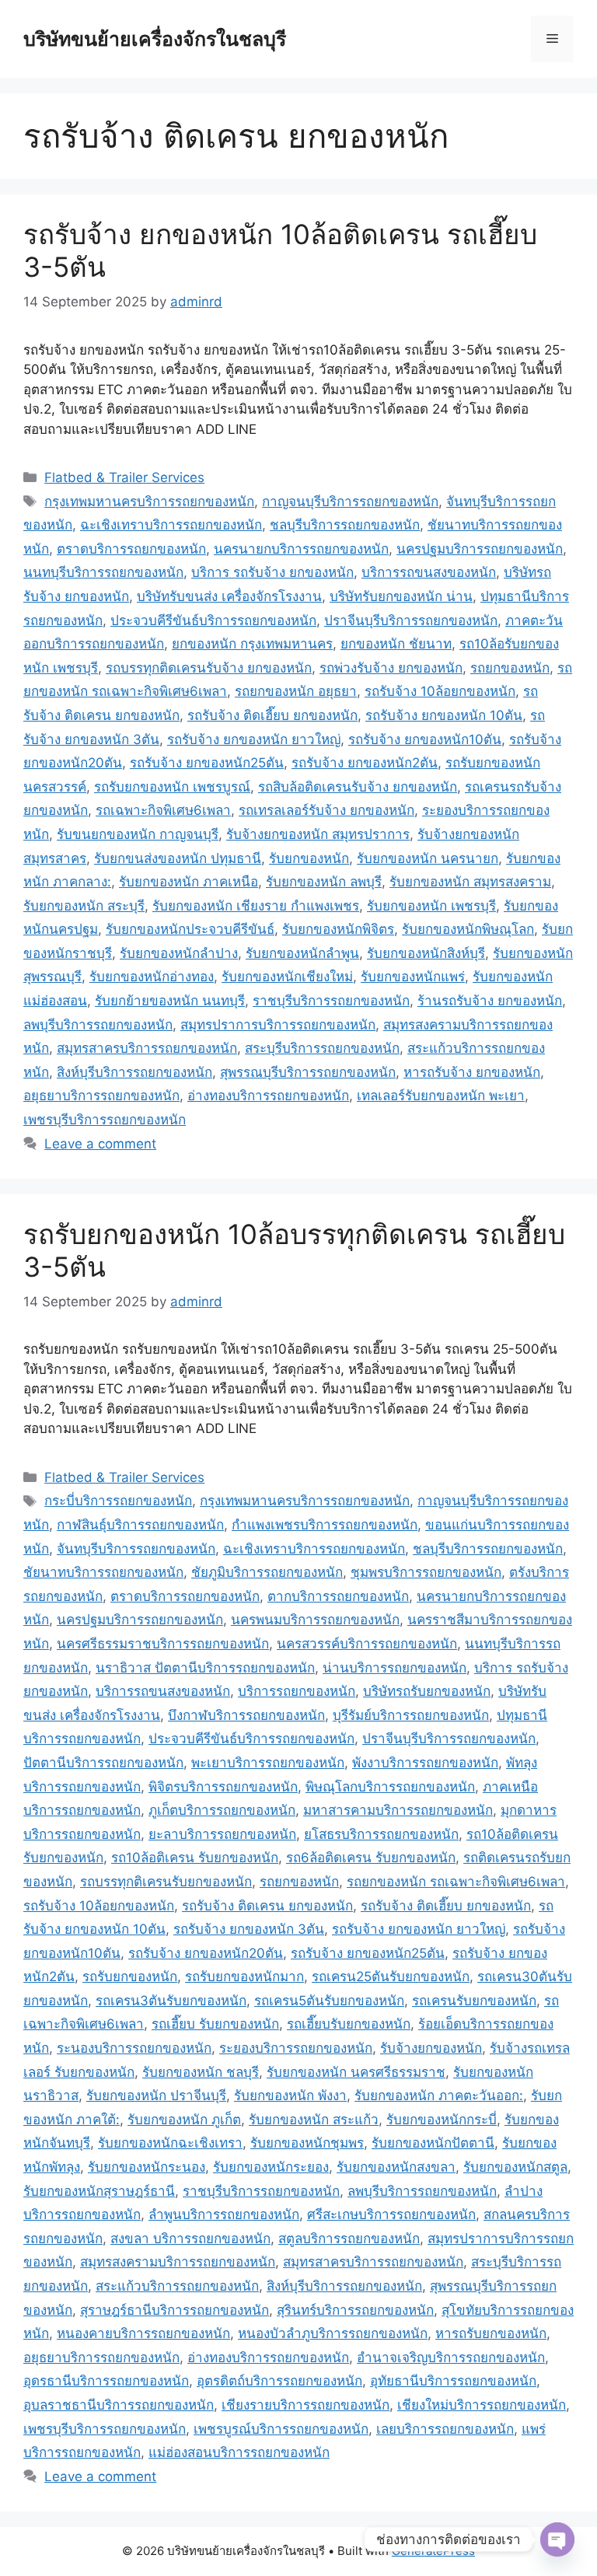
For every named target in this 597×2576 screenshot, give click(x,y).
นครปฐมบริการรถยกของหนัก (480, 549)
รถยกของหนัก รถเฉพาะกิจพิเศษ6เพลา (456, 1882)
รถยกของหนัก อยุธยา (296, 691)
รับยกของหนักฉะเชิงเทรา (170, 2143)
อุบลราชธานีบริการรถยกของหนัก (119, 2405)
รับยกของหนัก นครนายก (428, 858)
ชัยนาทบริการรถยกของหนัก (103, 1572)
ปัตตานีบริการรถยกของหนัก (103, 1763)
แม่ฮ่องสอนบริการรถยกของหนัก (239, 2452)
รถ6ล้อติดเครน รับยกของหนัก (371, 1858)
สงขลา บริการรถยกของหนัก (190, 2239)
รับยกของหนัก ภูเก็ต (184, 2120)
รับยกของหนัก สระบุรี (84, 906)
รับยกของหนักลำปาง (179, 953)
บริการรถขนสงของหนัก (429, 572)
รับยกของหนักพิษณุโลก (468, 929)
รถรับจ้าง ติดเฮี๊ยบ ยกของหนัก (272, 715)
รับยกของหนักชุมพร (307, 2143)
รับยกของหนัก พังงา (290, 2095)
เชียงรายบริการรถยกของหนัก (305, 2405)
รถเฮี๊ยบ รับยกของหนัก (215, 2024)
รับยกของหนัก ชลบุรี (201, 2072)
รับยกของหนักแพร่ (413, 977)
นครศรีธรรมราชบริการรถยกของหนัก (163, 1644)
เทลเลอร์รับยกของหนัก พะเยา (441, 1096)
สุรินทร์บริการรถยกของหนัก (355, 2310)
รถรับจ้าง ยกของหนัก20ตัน (206, 1953)
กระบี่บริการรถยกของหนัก (118, 1501)
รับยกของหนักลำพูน (302, 953)
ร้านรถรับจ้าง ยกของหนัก (490, 1001)
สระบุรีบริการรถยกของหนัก (322, 1048)
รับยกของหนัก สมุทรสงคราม (470, 882)
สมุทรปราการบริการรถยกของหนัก (278, 1025)
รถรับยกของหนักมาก (244, 1977)
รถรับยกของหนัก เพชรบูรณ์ (172, 787)
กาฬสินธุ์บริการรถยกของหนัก (140, 1525)
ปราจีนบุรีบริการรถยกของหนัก (411, 620)
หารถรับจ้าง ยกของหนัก (472, 1072)
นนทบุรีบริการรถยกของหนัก (103, 572)
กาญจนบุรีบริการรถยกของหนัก (350, 502)
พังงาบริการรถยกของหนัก (425, 1763)
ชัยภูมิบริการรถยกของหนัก (267, 1572)
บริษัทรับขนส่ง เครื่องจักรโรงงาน (229, 596)
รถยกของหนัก (510, 668)
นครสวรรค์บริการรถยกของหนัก (367, 1644)
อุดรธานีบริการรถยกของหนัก (106, 2381)
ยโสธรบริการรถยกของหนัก (381, 1834)
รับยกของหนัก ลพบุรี (324, 882)
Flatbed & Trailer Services (124, 477)
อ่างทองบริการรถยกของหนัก (268, 1096)
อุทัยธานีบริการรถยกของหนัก (453, 2381)
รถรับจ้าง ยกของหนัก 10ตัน (444, 715)
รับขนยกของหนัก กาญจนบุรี (138, 834)
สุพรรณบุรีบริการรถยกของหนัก (308, 1072)
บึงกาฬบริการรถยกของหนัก (246, 1715)
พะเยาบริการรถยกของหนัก (268, 1763)
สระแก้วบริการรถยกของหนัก (177, 2286)
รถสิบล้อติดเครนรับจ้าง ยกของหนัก (358, 787)
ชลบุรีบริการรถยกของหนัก (345, 525)
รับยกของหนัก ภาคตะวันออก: (439, 2095)
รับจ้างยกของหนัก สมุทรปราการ (318, 834)
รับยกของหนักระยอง (271, 2167)
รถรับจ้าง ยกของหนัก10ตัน (425, 739)
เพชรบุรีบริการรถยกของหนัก (105, 1120)
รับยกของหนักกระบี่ (442, 2120)
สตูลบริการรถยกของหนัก (349, 2239)
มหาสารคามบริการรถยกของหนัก (398, 1810)
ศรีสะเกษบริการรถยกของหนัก (391, 2214)
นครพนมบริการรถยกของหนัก (315, 1620)
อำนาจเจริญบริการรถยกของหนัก (451, 2358)
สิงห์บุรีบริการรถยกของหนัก (134, 1072)
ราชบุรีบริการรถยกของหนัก (331, 1001)
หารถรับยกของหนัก (491, 2333)
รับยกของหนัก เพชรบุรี (431, 906)
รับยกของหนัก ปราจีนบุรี (156, 2095)
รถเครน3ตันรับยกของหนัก (171, 2001)
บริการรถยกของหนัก (297, 1691)
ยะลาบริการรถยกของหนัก (222, 1834)
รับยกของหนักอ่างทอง (152, 977)
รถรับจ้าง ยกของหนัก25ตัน (207, 763)
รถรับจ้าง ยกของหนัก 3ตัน (249, 1929)
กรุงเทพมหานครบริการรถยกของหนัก (149, 502)
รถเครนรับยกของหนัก (474, 2001)
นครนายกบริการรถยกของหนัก (301, 549)
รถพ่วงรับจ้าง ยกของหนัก (391, 668)
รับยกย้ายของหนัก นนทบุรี (170, 1001)
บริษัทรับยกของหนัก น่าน (401, 596)
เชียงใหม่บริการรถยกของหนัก (482, 2405)
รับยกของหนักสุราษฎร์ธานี (99, 2191)
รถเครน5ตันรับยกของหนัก (329, 2001)
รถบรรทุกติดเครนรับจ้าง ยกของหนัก (209, 668)
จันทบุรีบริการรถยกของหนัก (136, 1549)
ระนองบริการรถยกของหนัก (134, 2048)
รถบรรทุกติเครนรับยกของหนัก (166, 1882)
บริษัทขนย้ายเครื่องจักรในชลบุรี (155, 39)
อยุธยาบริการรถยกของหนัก (101, 1096)
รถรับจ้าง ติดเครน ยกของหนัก (267, 1906)
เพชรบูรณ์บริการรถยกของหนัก (281, 2429)
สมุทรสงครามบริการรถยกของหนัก (178, 2262)
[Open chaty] (557, 2539)
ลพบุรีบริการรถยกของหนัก (98, 1025)
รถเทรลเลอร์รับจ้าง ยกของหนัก (326, 810)
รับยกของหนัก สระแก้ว (314, 2120)
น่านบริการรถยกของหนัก (395, 1668)
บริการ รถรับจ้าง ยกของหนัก (272, 572)
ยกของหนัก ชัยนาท (396, 644)
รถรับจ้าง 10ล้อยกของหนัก (440, 691)
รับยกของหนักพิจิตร (338, 929)
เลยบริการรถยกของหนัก (445, 2429)
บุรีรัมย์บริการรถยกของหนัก (411, 1715)
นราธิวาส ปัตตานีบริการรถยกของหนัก (205, 1668)
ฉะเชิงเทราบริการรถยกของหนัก (171, 525)
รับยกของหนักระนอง (147, 2167)
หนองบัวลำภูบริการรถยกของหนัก (333, 2333)
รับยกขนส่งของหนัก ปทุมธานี (178, 858)
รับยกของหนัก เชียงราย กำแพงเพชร (256, 906)
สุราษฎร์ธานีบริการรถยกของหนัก (175, 2310)
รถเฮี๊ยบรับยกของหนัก (349, 2024)
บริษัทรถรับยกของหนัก (427, 1691)
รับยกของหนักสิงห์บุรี (426, 953)
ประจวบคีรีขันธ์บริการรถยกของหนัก (213, 620)
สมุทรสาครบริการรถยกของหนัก (147, 1048)
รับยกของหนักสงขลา (396, 2167)
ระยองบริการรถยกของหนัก (296, 2048)
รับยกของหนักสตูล (515, 2167)
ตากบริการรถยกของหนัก (338, 1596)
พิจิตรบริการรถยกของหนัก (223, 1787)
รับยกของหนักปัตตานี (433, 2143)
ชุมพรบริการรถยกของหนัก (426, 1572)
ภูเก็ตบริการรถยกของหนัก (222, 1810)
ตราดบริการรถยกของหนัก (131, 549)
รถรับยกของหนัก (130, 1977)
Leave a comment (100, 1144)
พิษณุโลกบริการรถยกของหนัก (390, 1787)
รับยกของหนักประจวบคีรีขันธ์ (190, 929)
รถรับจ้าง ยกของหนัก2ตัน (365, 763)
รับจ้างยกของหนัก (431, 2048)
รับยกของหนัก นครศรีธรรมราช (356, 2072)
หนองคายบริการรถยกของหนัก (143, 2333)
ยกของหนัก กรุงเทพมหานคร (252, 644)
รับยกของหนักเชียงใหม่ (287, 977)
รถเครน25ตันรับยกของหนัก (391, 1977)
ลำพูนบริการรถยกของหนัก (224, 2214)
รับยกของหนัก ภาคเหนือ (189, 882)
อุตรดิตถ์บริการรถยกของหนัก (279, 2381)
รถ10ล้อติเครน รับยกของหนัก (195, 1858)
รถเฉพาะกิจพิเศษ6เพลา (163, 810)
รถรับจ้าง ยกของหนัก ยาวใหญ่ (254, 739)
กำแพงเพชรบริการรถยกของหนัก (325, 1525)
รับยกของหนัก (309, 858)
